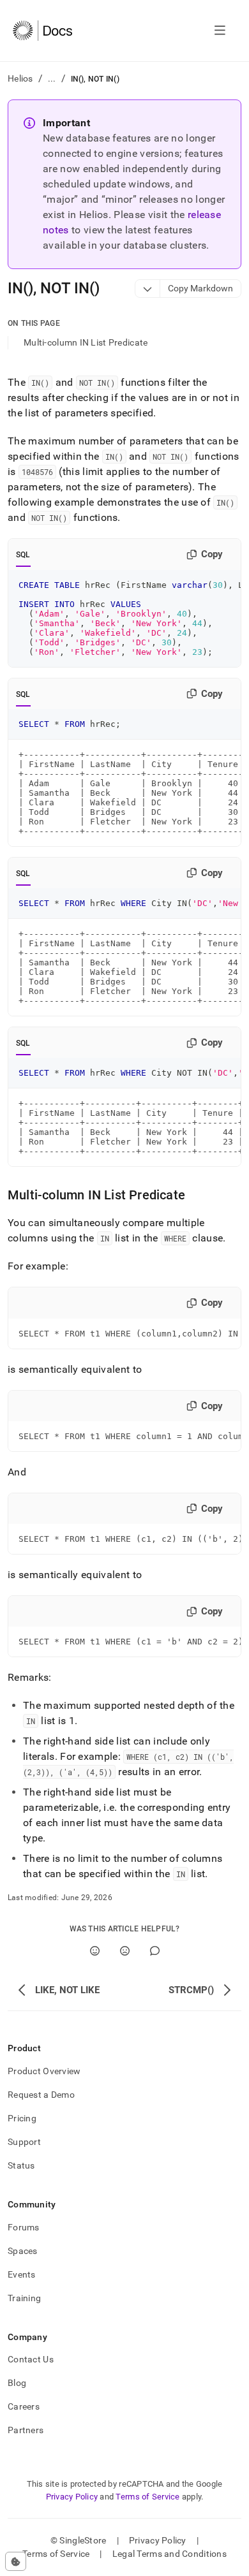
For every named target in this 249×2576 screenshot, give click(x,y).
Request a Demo (41, 2095)
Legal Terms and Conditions (170, 2554)
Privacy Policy (72, 2497)
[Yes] (95, 1951)
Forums (24, 2227)
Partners (26, 2430)
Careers (24, 2406)
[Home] (42, 31)
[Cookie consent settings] (16, 2561)
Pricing (22, 2118)
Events (22, 2274)
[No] (125, 1951)
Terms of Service (147, 2497)
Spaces (23, 2251)
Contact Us (31, 2359)
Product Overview (44, 2071)
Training (24, 2298)
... (52, 78)
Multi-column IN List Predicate (86, 342)
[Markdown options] (148, 289)
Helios (20, 78)
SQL (23, 555)
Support (24, 2142)
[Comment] (155, 1951)
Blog (17, 2383)
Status (21, 2165)
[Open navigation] (220, 31)
